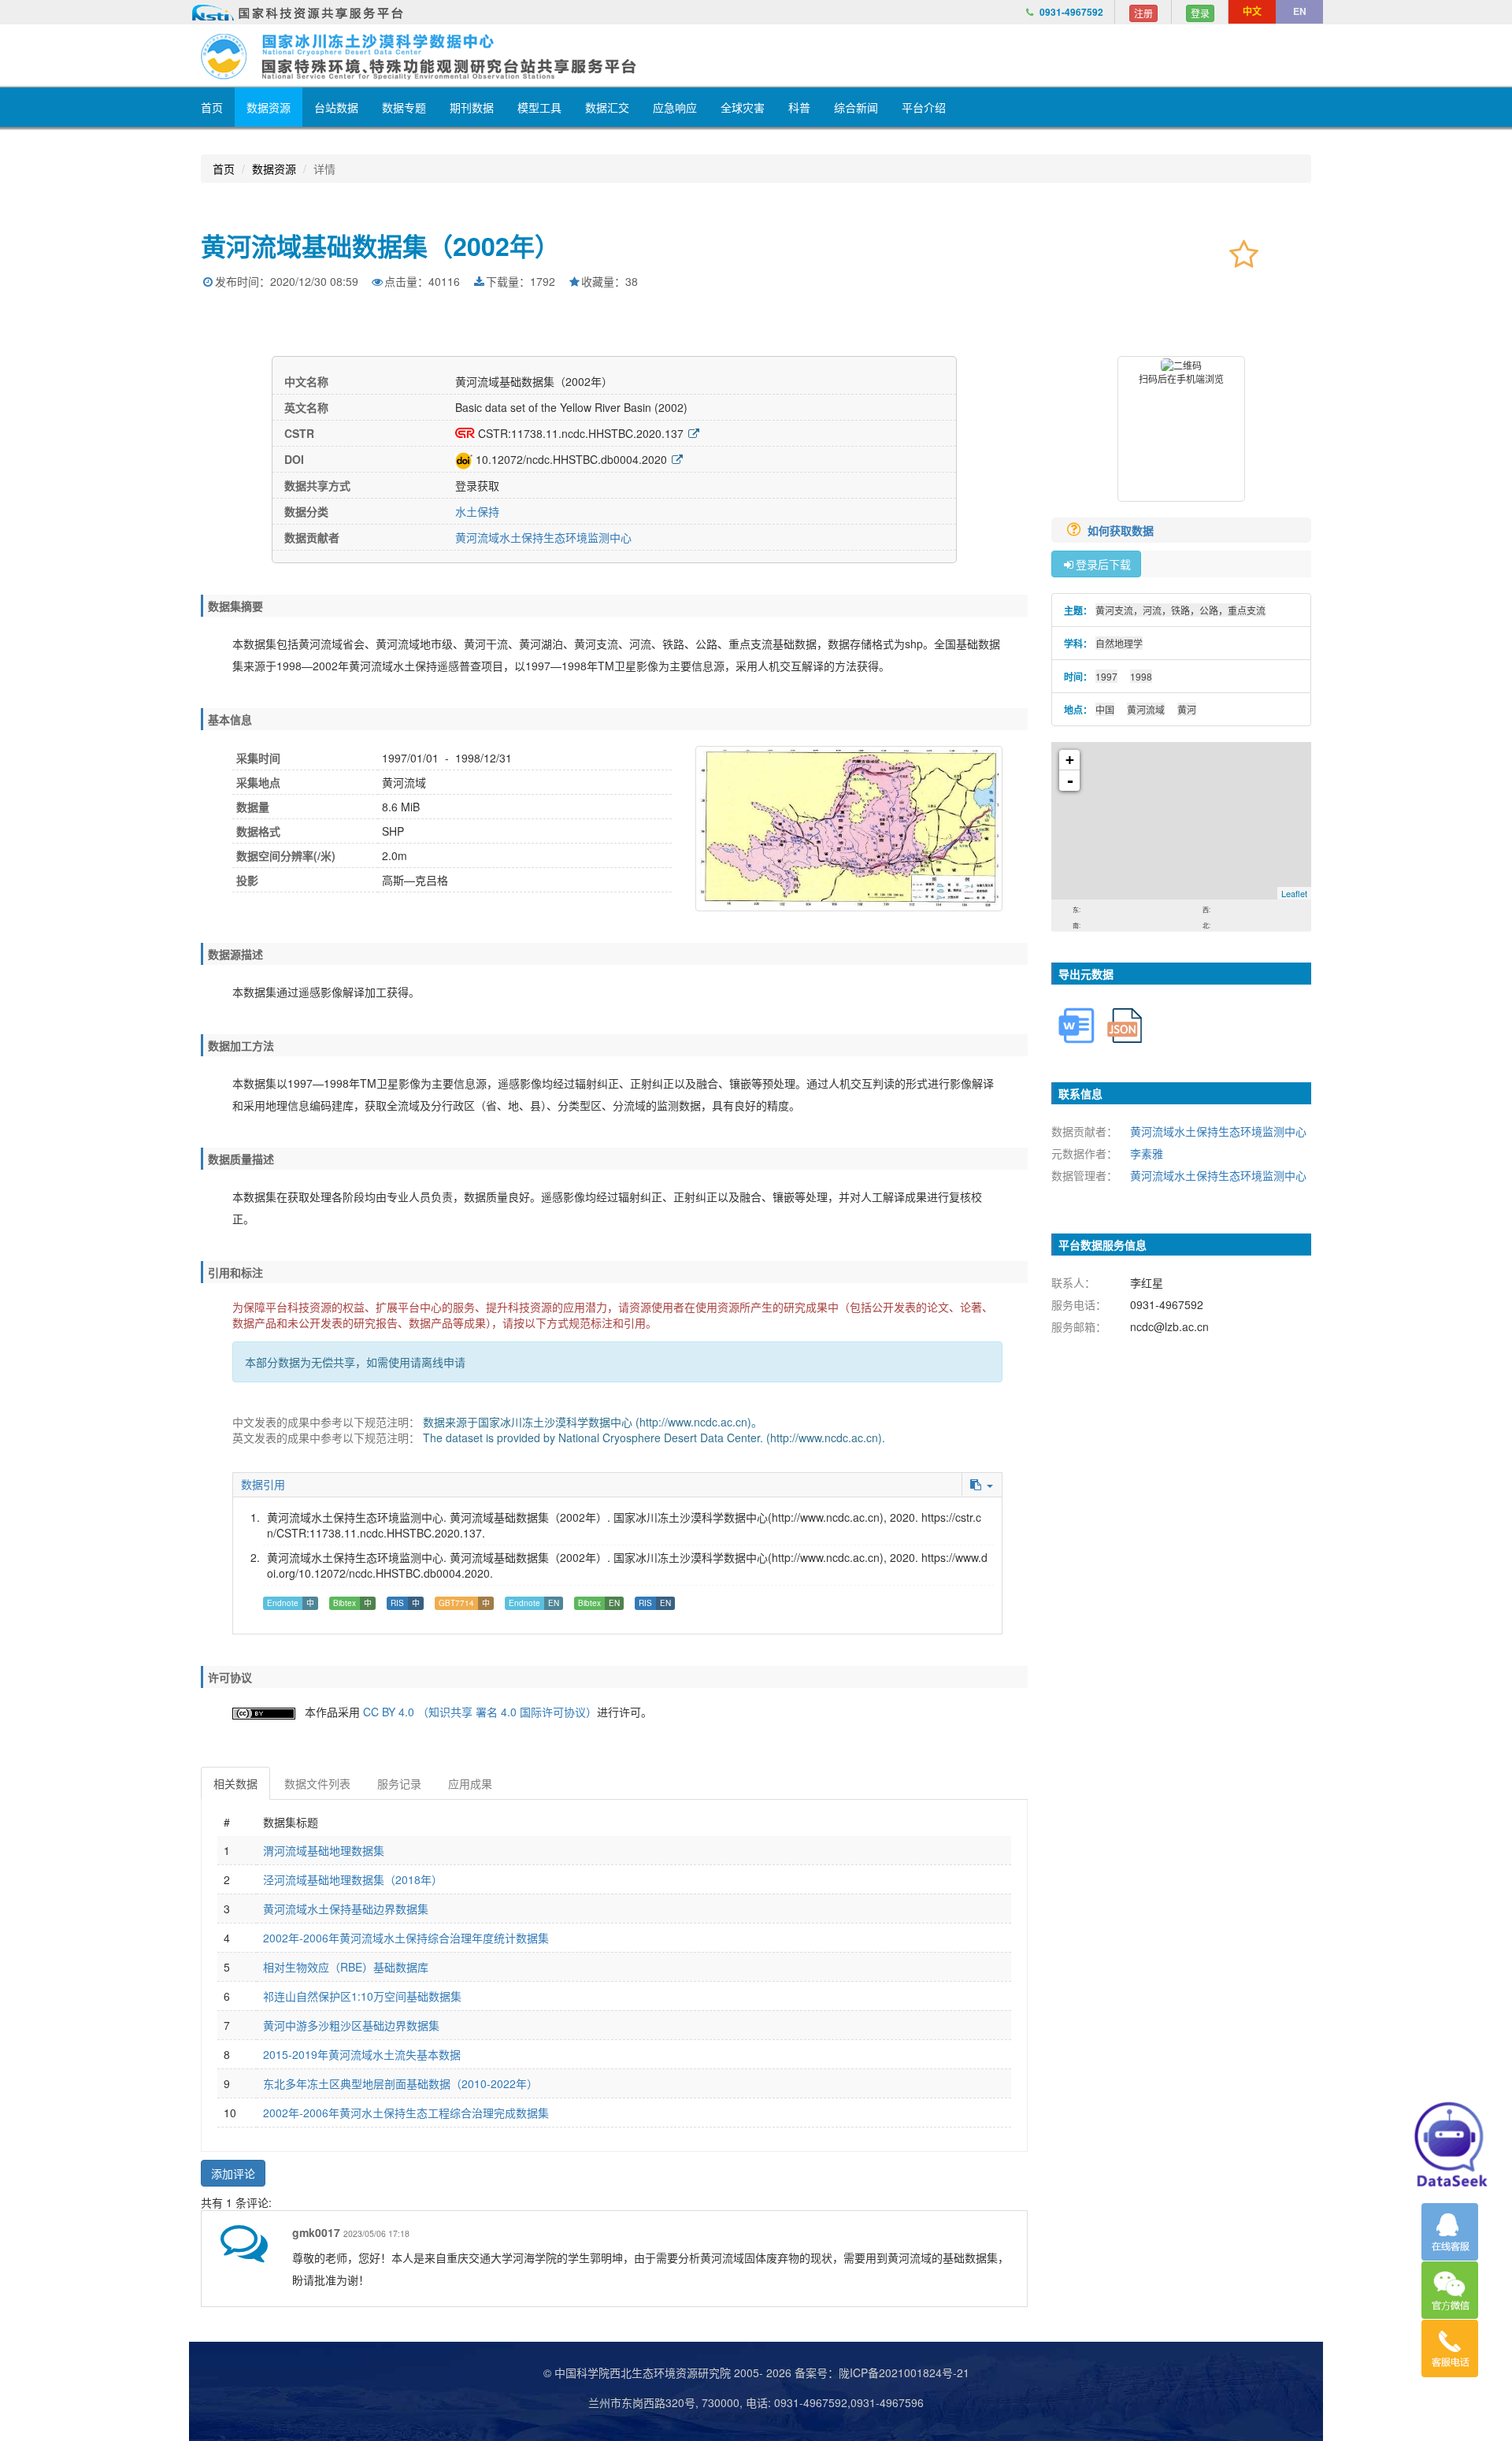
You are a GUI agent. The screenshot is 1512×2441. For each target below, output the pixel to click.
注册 (1143, 13)
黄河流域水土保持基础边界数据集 (346, 1909)
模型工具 (539, 107)
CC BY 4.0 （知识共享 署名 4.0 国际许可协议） (480, 1712)
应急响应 (675, 107)
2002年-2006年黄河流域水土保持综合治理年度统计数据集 (406, 1938)
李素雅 (1147, 1153)
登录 (1200, 13)
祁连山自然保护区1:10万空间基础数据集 (362, 1996)
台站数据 (336, 107)
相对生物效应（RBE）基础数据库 (346, 1967)
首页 (212, 107)
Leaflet (1294, 893)
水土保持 (477, 511)
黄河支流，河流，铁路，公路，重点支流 (1180, 610)
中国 (1105, 709)
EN (1300, 11)
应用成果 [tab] (470, 1783)
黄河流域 (1146, 709)
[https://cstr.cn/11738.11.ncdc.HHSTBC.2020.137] (694, 433)
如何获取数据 (1122, 530)
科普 (799, 107)
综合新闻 (856, 107)
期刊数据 (472, 107)
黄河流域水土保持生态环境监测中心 (543, 537)
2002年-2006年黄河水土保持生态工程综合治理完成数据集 (406, 2113)
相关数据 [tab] (235, 1783)
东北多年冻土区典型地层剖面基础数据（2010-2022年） (400, 2083)
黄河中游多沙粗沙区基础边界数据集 (351, 2025)
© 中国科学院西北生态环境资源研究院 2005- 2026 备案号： (691, 2372)
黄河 (1187, 709)
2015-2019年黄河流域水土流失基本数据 (362, 2054)
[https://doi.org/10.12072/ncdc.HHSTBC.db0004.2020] (677, 459)
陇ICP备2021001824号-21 (904, 2372)
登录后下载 (1103, 564)
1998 (1141, 676)
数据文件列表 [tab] (317, 1783)
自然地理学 (1119, 643)
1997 (1106, 676)
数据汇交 (607, 107)
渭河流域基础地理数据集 (324, 1850)
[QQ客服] (1450, 2232)
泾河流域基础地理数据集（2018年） (353, 1879)
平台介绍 (924, 107)
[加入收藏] (1244, 252)
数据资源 (269, 107)
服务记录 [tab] (399, 1783)
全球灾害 (743, 107)
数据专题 (404, 107)
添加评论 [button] (233, 2173)
